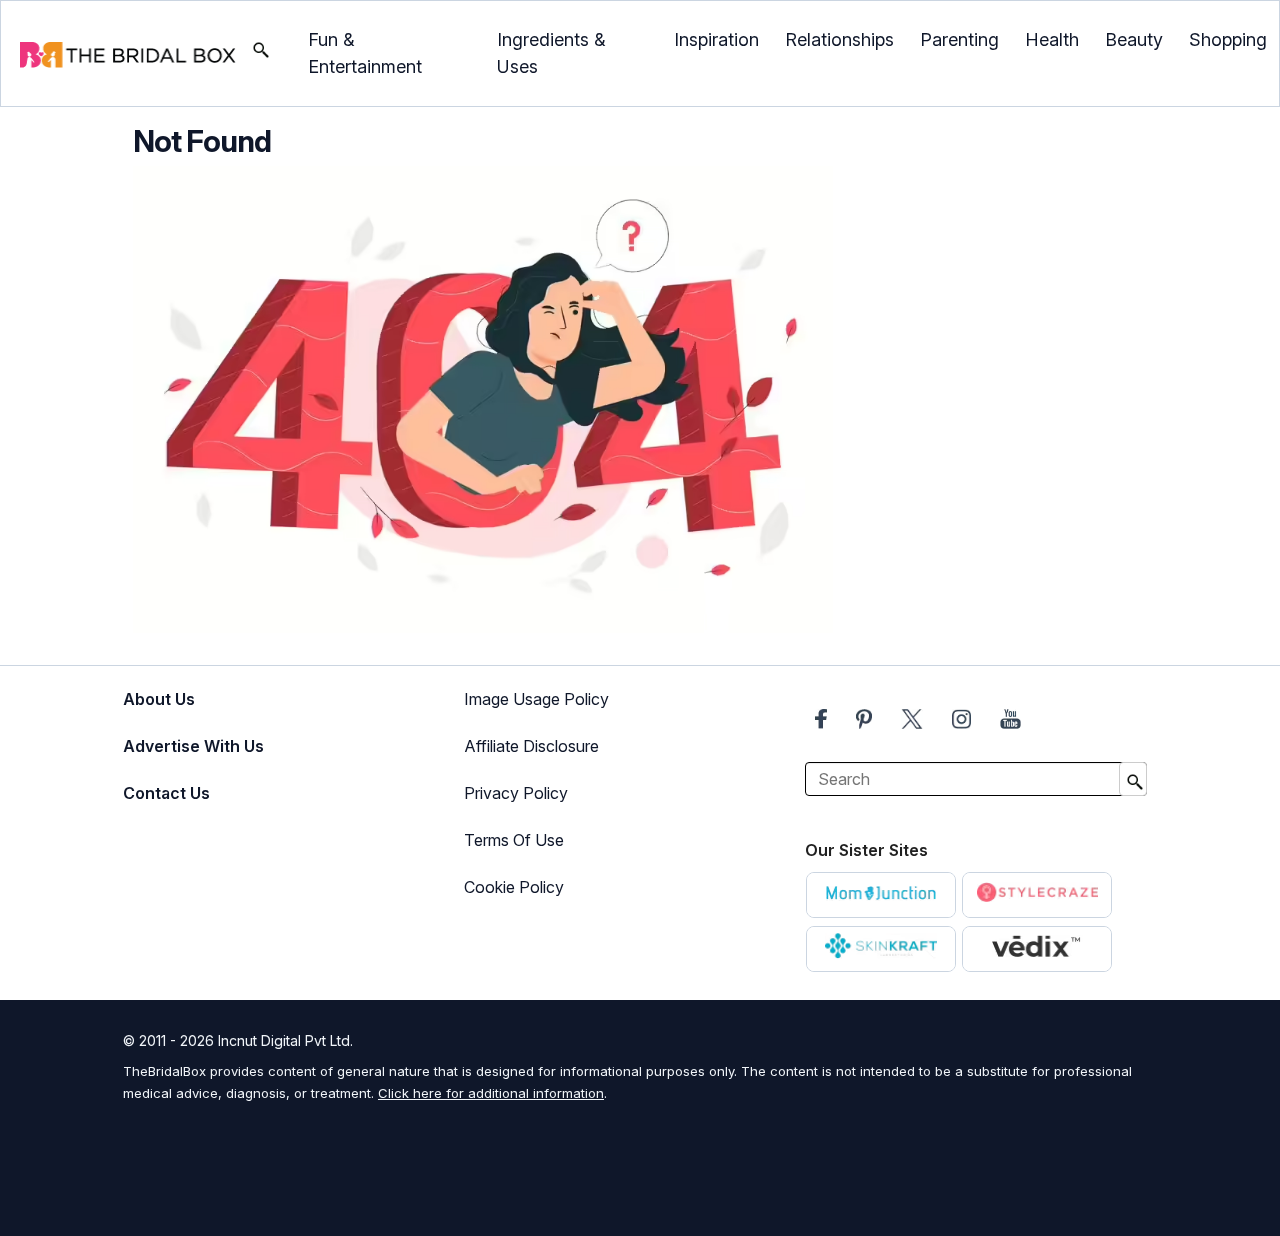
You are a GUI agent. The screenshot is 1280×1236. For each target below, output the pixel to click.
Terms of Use (514, 840)
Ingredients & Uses (551, 53)
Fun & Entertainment (365, 53)
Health (1052, 39)
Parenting (959, 39)
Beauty (1134, 39)
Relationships (839, 39)
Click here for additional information (491, 1093)
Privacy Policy (516, 793)
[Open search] (261, 54)
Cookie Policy (514, 887)
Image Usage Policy (536, 699)
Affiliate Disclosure (531, 746)
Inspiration (716, 39)
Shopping (1228, 39)
